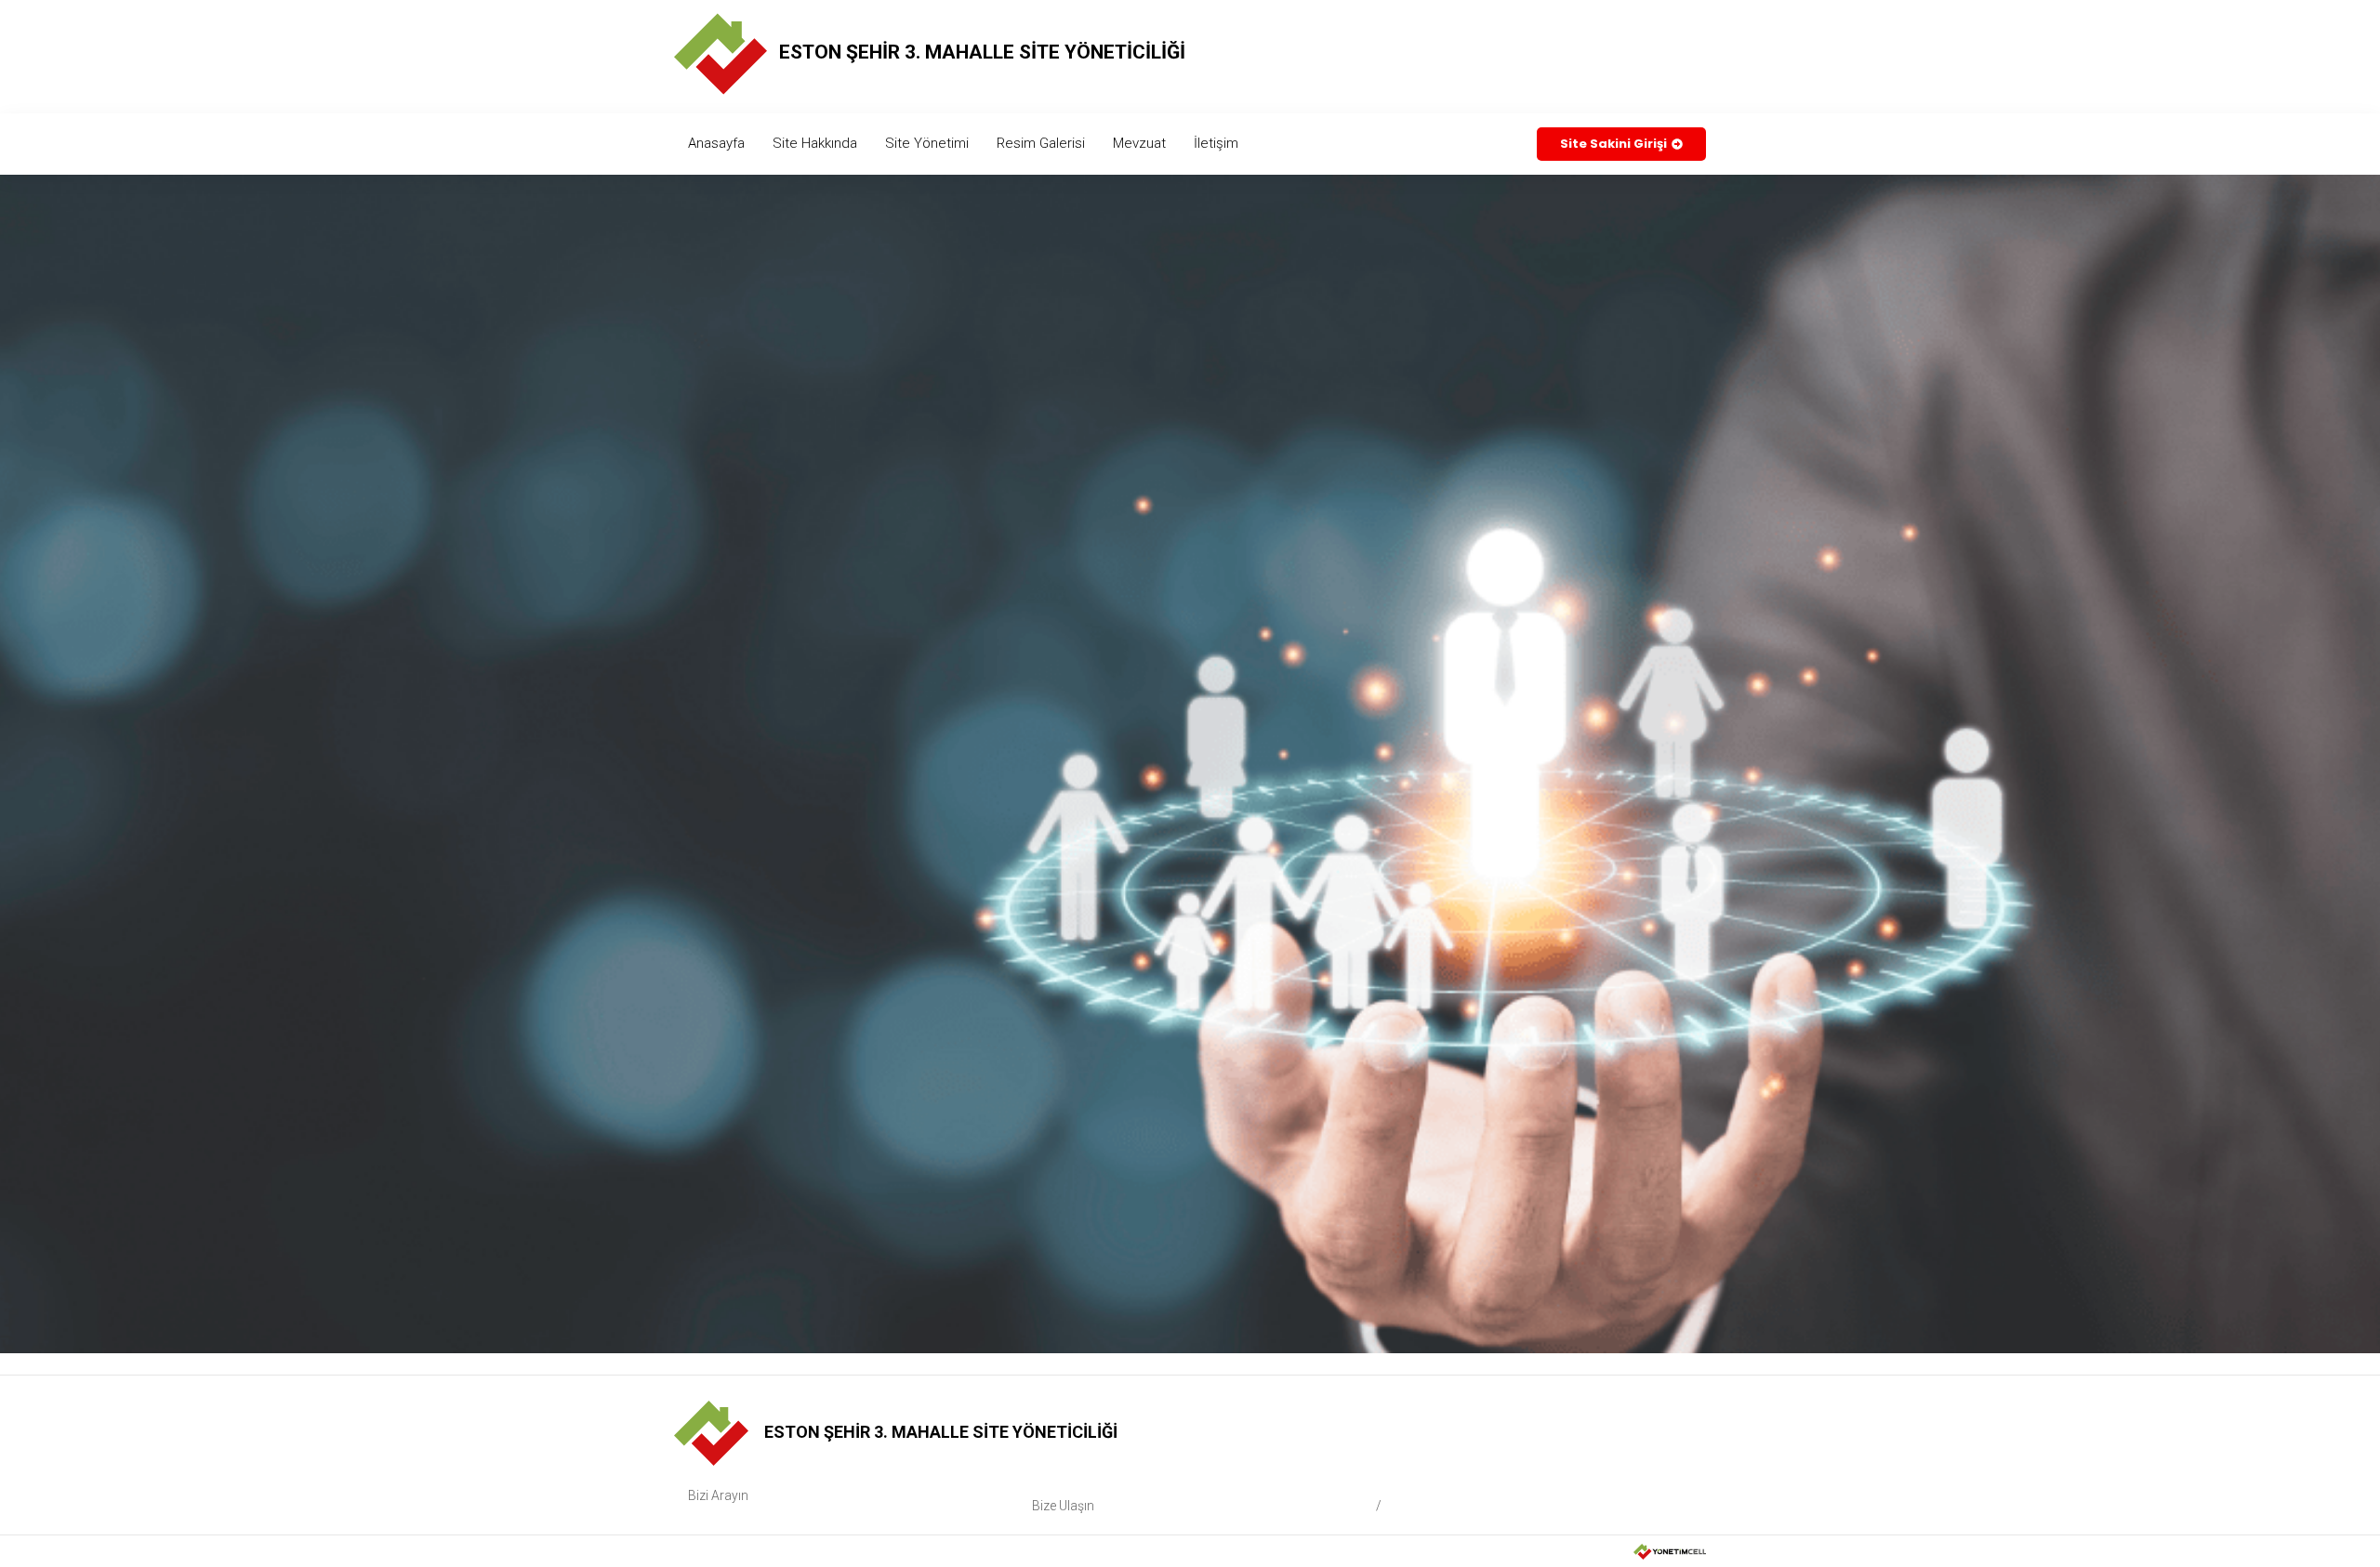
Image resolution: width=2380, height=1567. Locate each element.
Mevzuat (1139, 143)
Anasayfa (716, 143)
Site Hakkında (815, 143)
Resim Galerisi (1041, 143)
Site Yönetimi (927, 143)
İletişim (1216, 143)
